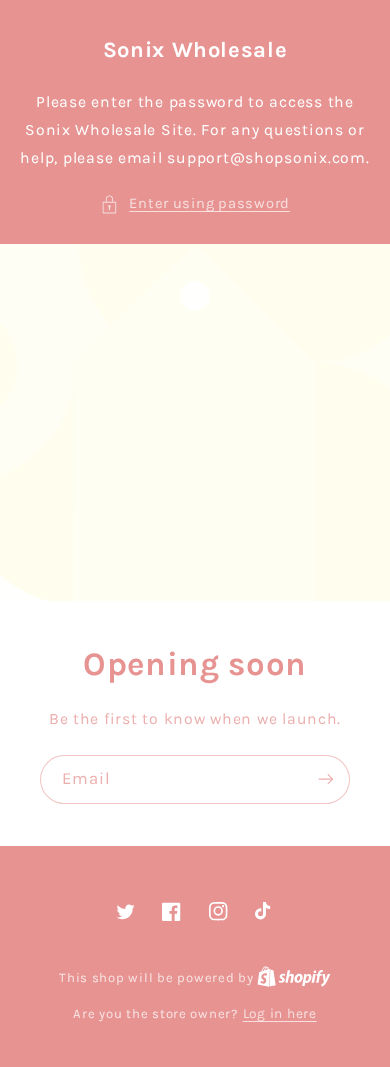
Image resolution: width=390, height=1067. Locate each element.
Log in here (280, 1013)
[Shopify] (294, 977)
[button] (195, 204)
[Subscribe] (326, 779)
